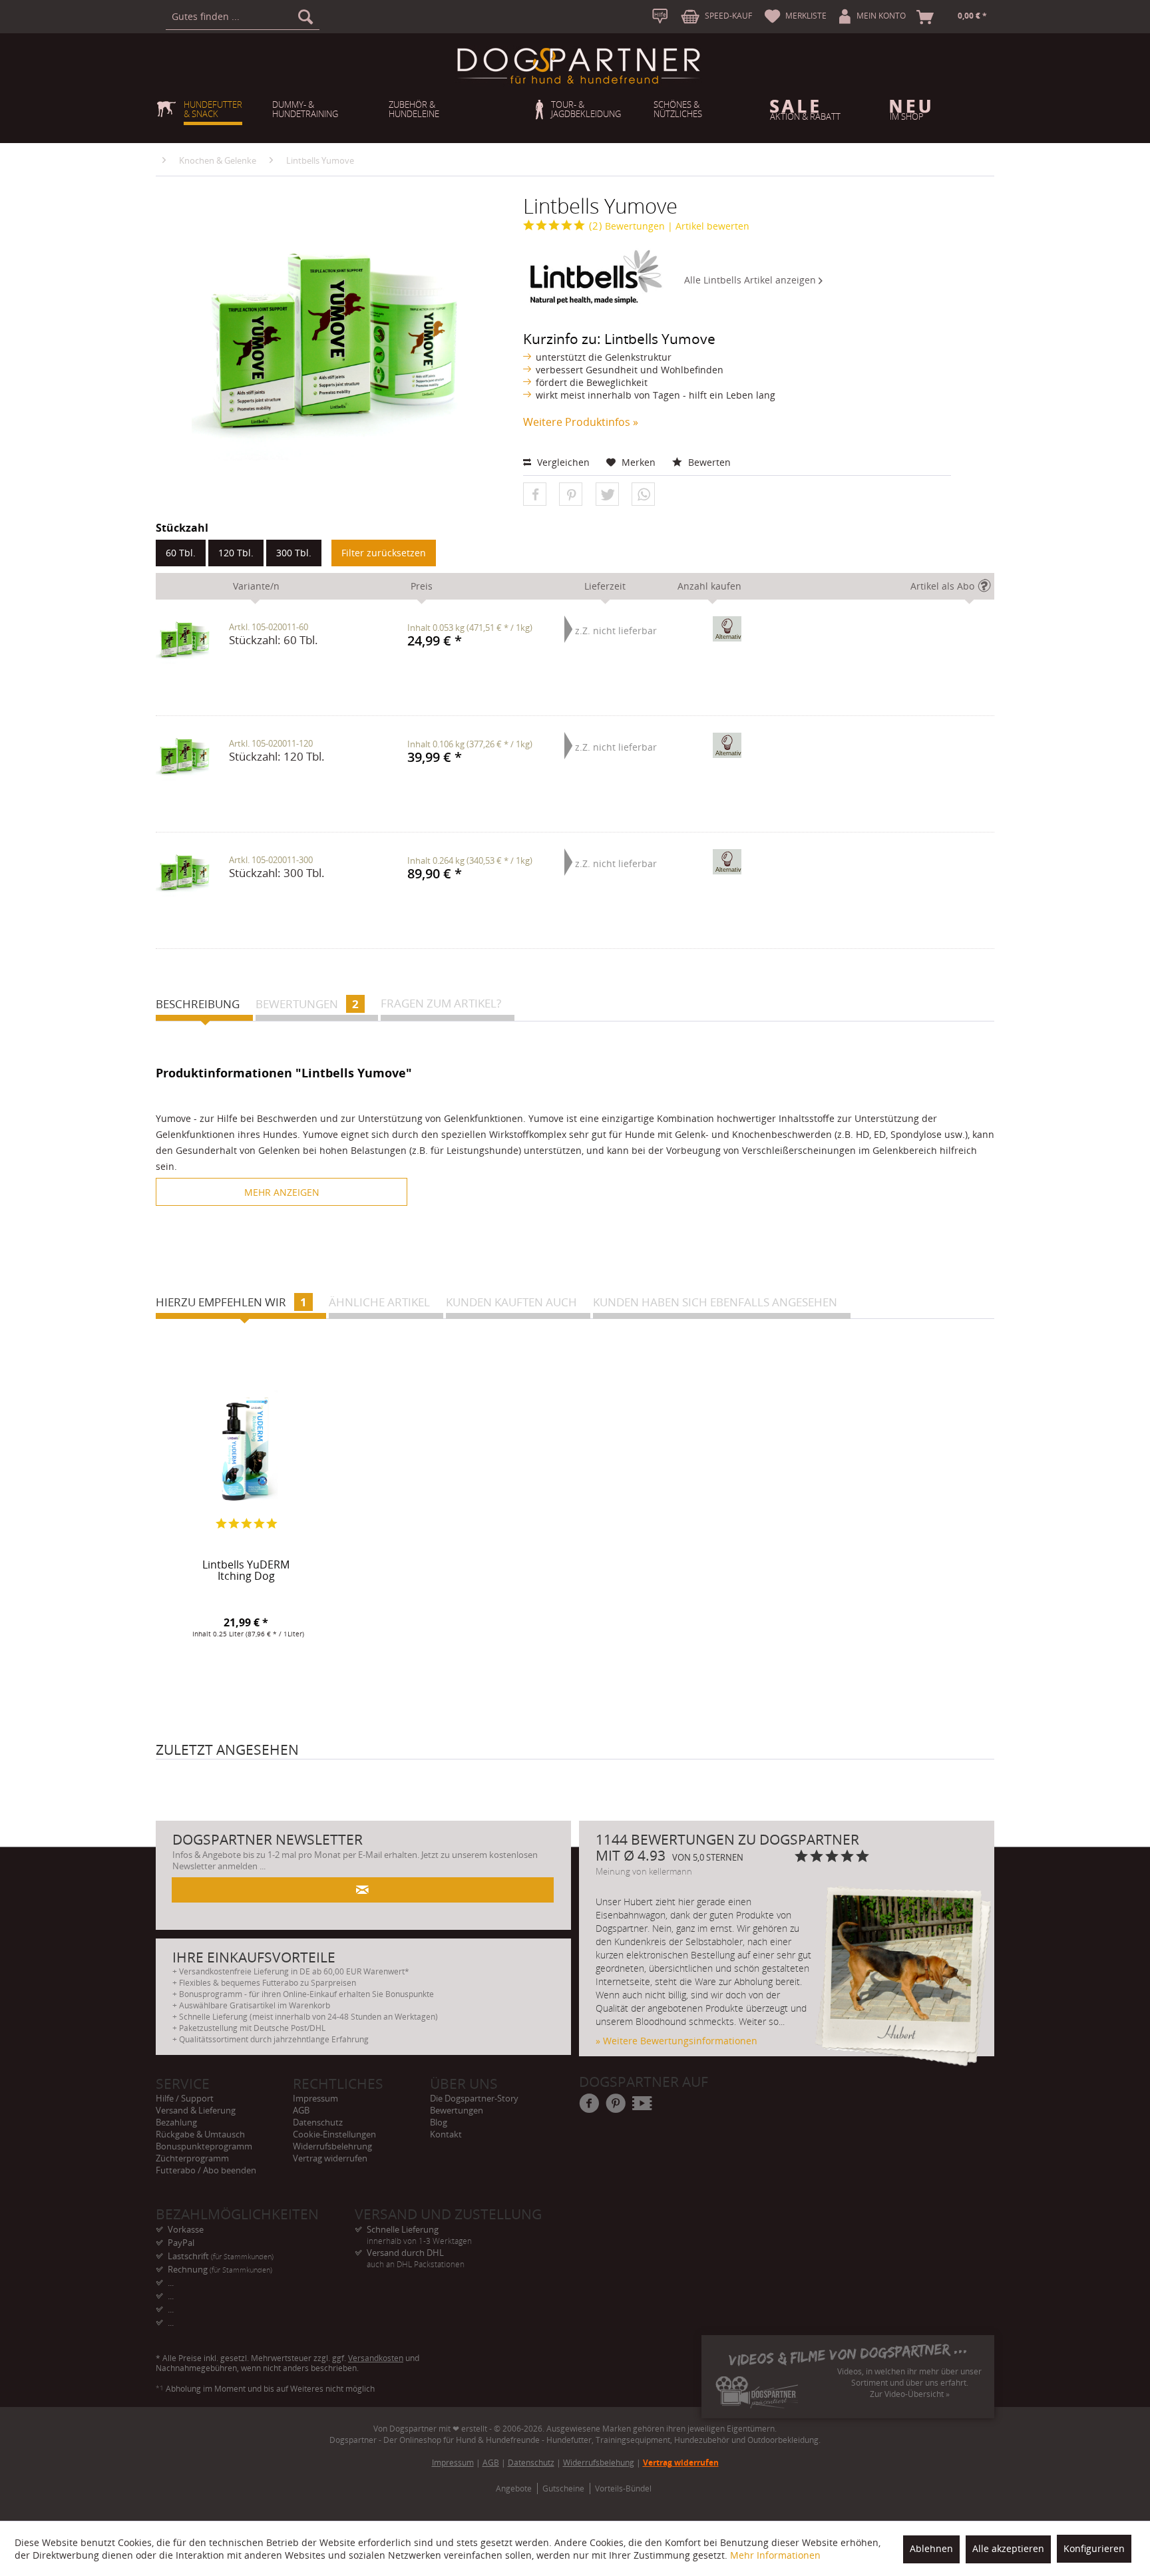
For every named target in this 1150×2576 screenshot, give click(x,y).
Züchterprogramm (192, 2158)
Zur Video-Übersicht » (910, 2394)
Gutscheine (563, 2488)
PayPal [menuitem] (181, 2243)
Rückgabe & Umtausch (200, 2134)
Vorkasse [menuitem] (186, 2229)
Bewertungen (627, 226)
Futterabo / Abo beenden (206, 2170)
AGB (301, 2110)
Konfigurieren (1094, 2548)
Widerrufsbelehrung (332, 2146)
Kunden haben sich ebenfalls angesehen (715, 1302)
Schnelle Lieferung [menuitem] (419, 2230)
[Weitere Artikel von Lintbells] (594, 277)
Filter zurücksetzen (384, 553)
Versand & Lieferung (196, 2110)
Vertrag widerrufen (330, 2158)
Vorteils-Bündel (623, 2488)
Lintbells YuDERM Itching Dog (246, 1571)
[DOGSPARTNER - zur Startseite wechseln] (578, 66)
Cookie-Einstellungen (334, 2134)
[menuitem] (243, 17)
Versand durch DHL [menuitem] (416, 2253)
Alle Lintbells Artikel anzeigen (751, 280)
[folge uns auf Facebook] (590, 2104)
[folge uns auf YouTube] (643, 2104)
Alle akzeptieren (1008, 2548)
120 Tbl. (236, 553)
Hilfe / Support (185, 2098)
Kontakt (446, 2134)
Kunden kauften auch (511, 1302)
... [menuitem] (171, 2283)
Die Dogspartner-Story (474, 2098)
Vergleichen (562, 462)
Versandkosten (376, 2358)
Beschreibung (198, 1004)
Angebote (514, 2488)
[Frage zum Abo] (988, 589)
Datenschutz (318, 2122)
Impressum (315, 2098)
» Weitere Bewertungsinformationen (676, 2041)
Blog (439, 2122)
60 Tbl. (181, 553)
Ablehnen (931, 2548)
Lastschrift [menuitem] (221, 2256)
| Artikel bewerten (708, 226)
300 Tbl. (294, 553)
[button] (535, 495)
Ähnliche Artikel (379, 1302)
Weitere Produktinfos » (581, 422)
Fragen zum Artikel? (441, 1003)
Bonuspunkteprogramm (204, 2146)
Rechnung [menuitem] (220, 2269)
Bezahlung (176, 2122)
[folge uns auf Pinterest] (616, 2104)
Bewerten (708, 462)
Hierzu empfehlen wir (231, 1302)
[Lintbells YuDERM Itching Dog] (246, 1448)
